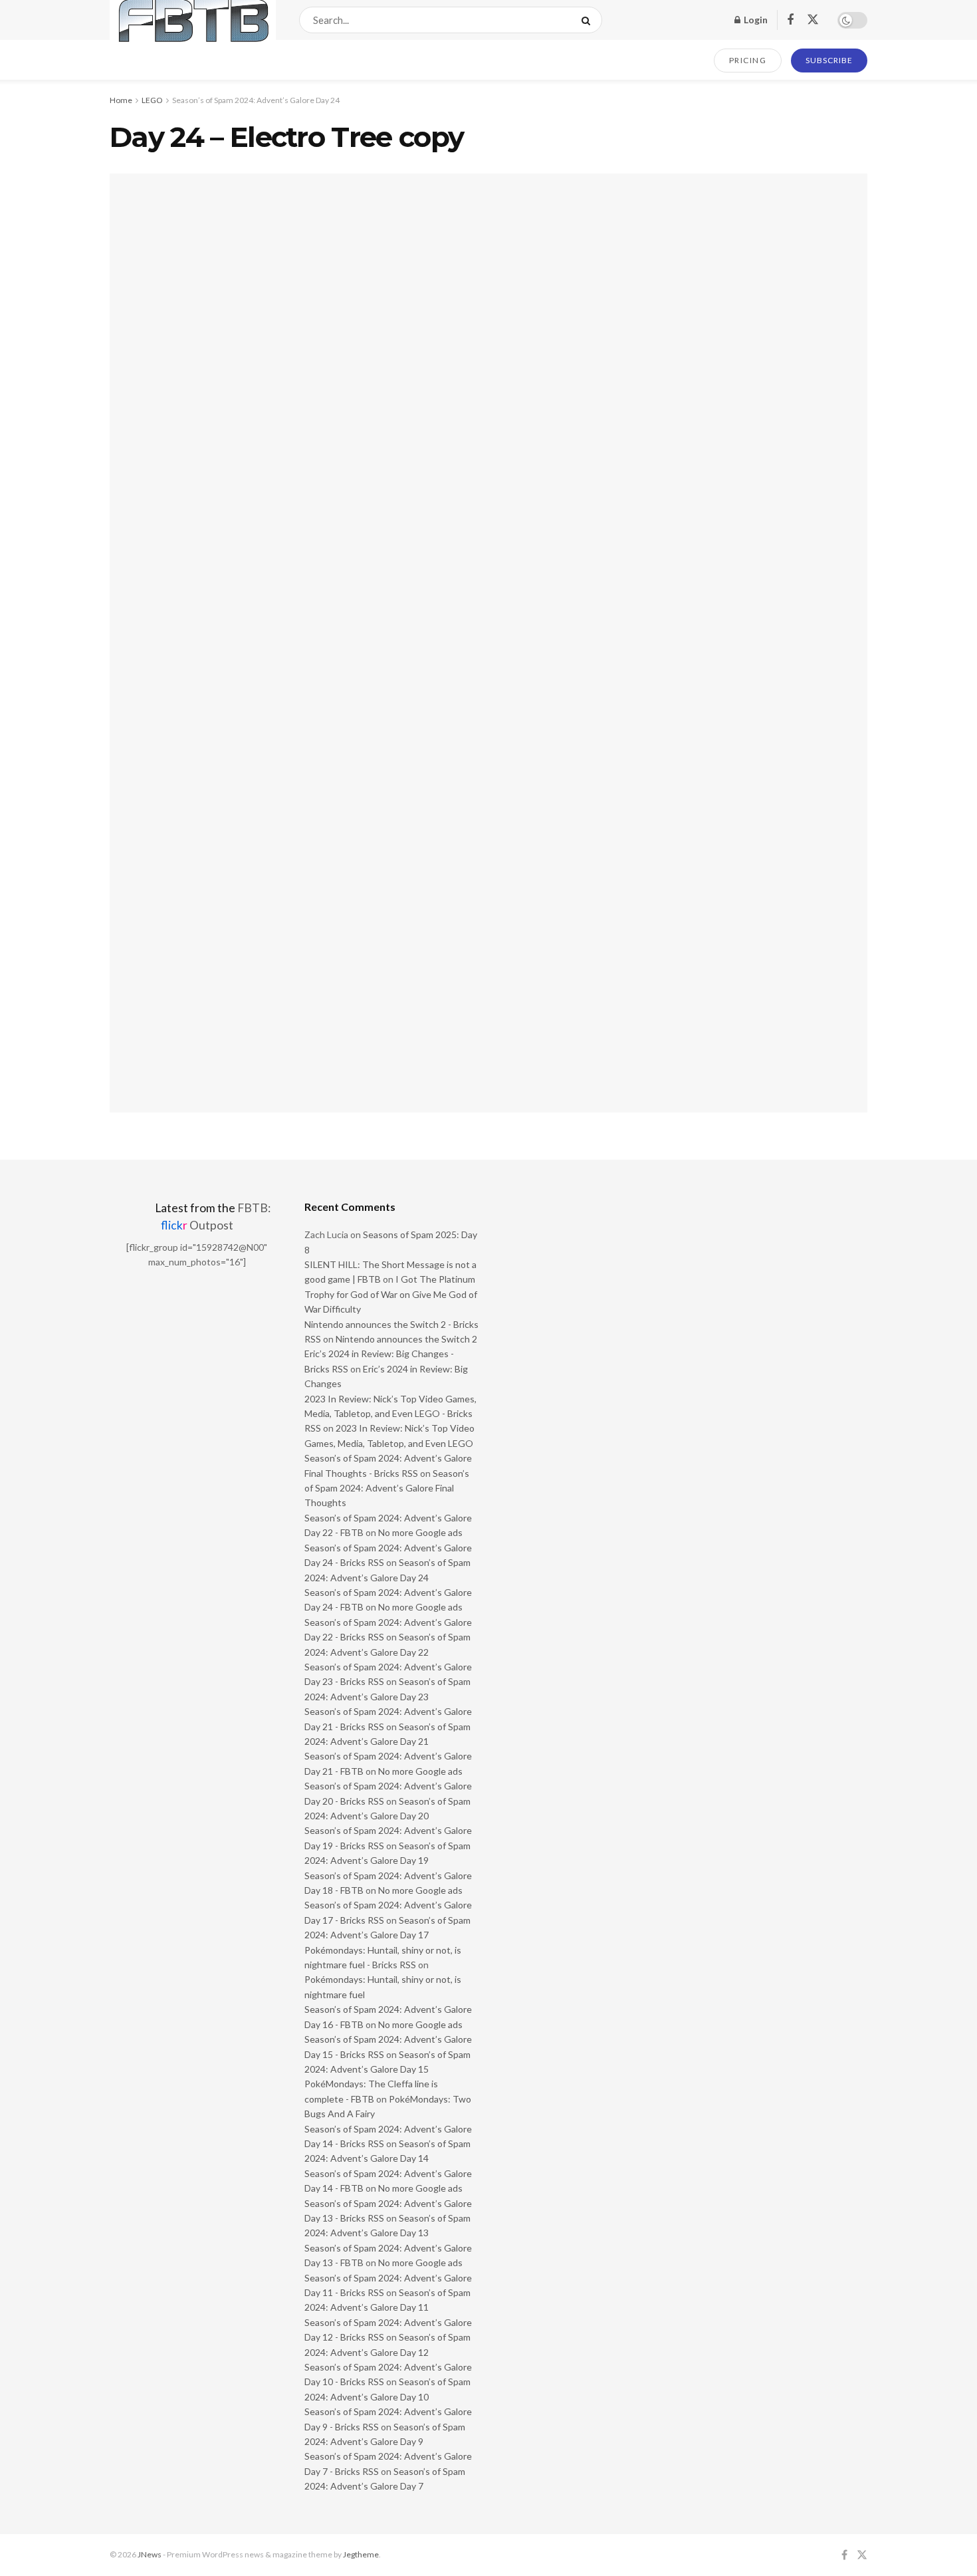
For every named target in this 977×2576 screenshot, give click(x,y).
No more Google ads (420, 1532)
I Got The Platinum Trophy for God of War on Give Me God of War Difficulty (391, 1294)
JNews (150, 2554)
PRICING (748, 60)
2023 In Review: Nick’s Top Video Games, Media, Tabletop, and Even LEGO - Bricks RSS (390, 1414)
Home (121, 100)
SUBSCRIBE (829, 60)
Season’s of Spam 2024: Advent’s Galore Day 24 (256, 100)
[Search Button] (589, 20)
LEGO (152, 100)
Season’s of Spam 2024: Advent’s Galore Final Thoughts (387, 1488)
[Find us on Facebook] (790, 20)
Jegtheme (361, 2554)
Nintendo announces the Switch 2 (406, 1339)
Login (755, 20)
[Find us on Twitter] (813, 20)
